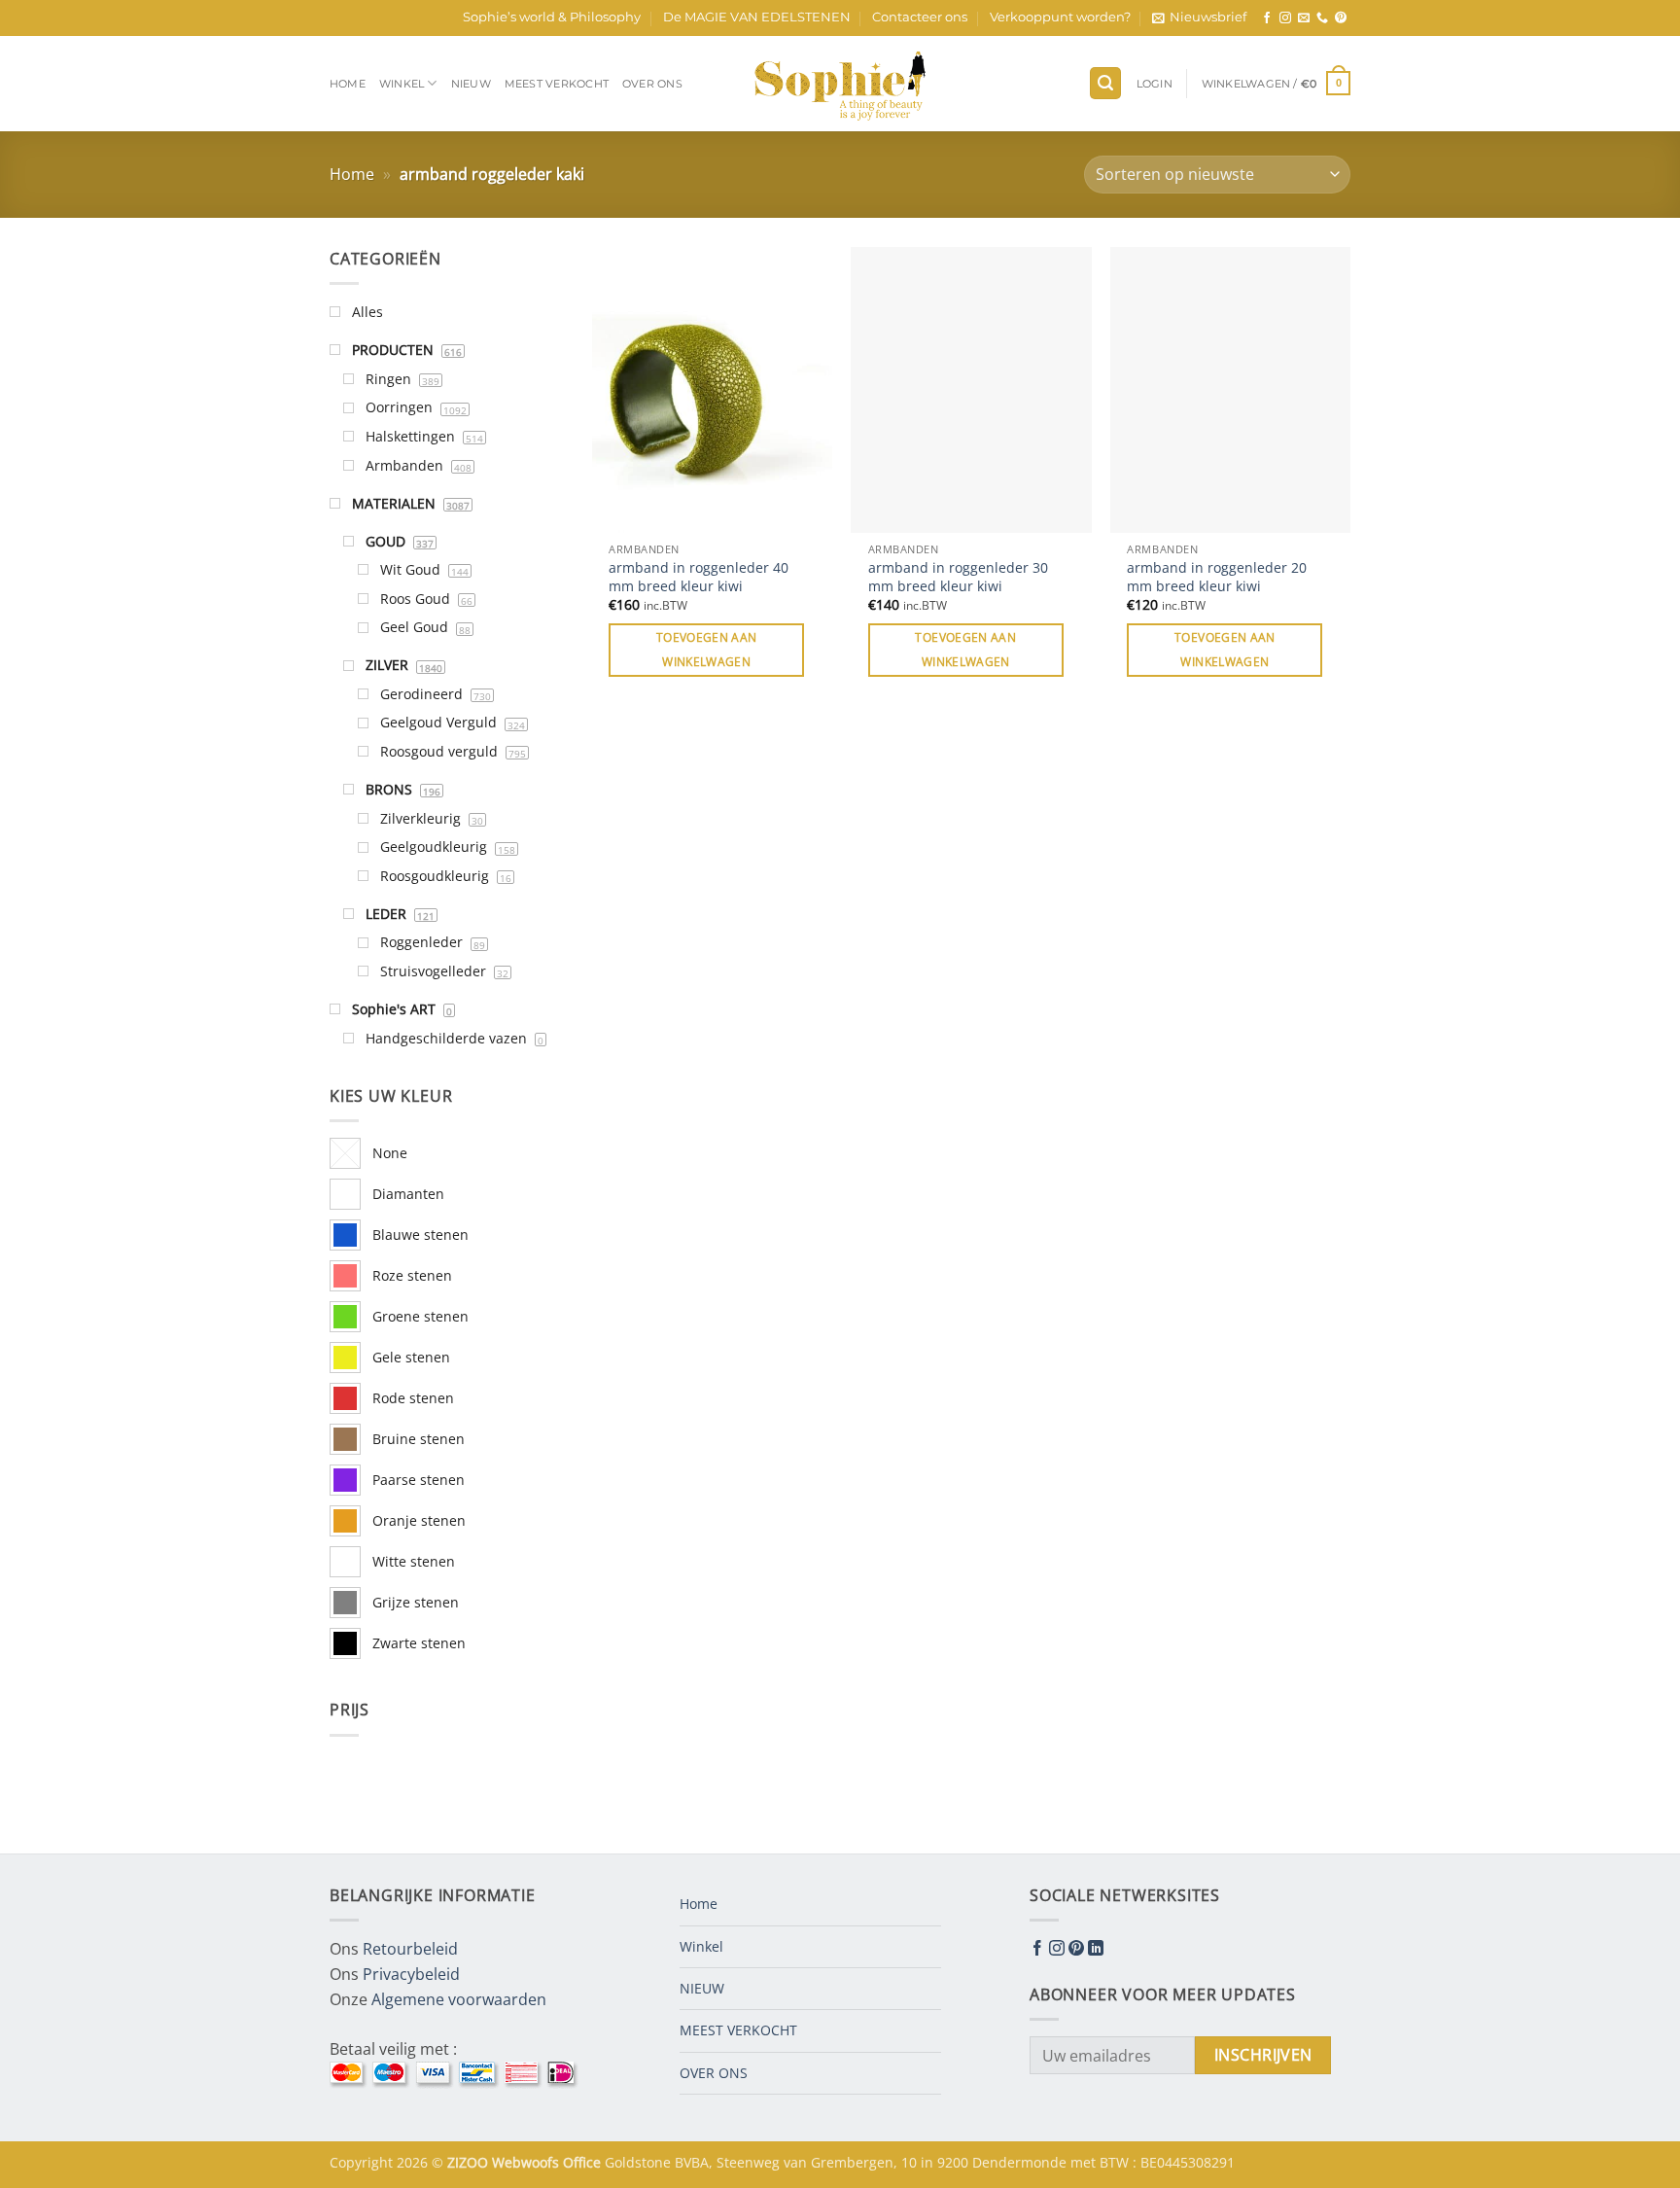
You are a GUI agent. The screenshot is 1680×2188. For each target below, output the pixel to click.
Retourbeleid (410, 1949)
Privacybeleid (411, 1974)
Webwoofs (527, 2162)
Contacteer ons (920, 17)
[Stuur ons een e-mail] (1304, 18)
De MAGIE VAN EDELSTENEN (757, 17)
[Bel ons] (1322, 18)
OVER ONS (652, 84)
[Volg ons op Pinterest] (1341, 18)
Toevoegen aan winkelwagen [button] (707, 650)
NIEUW (471, 84)
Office (584, 2162)
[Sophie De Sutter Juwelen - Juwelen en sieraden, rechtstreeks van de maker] (840, 84)
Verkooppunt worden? (1060, 17)
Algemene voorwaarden (459, 1999)
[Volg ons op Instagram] (1285, 18)
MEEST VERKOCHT (557, 84)
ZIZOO (470, 2162)
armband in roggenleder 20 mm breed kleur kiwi (1217, 577)
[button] (1199, 18)
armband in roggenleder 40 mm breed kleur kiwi (699, 577)
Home (348, 84)
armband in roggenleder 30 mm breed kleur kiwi (958, 577)
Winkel (402, 84)
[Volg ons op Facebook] (1267, 18)
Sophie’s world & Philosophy (552, 17)
